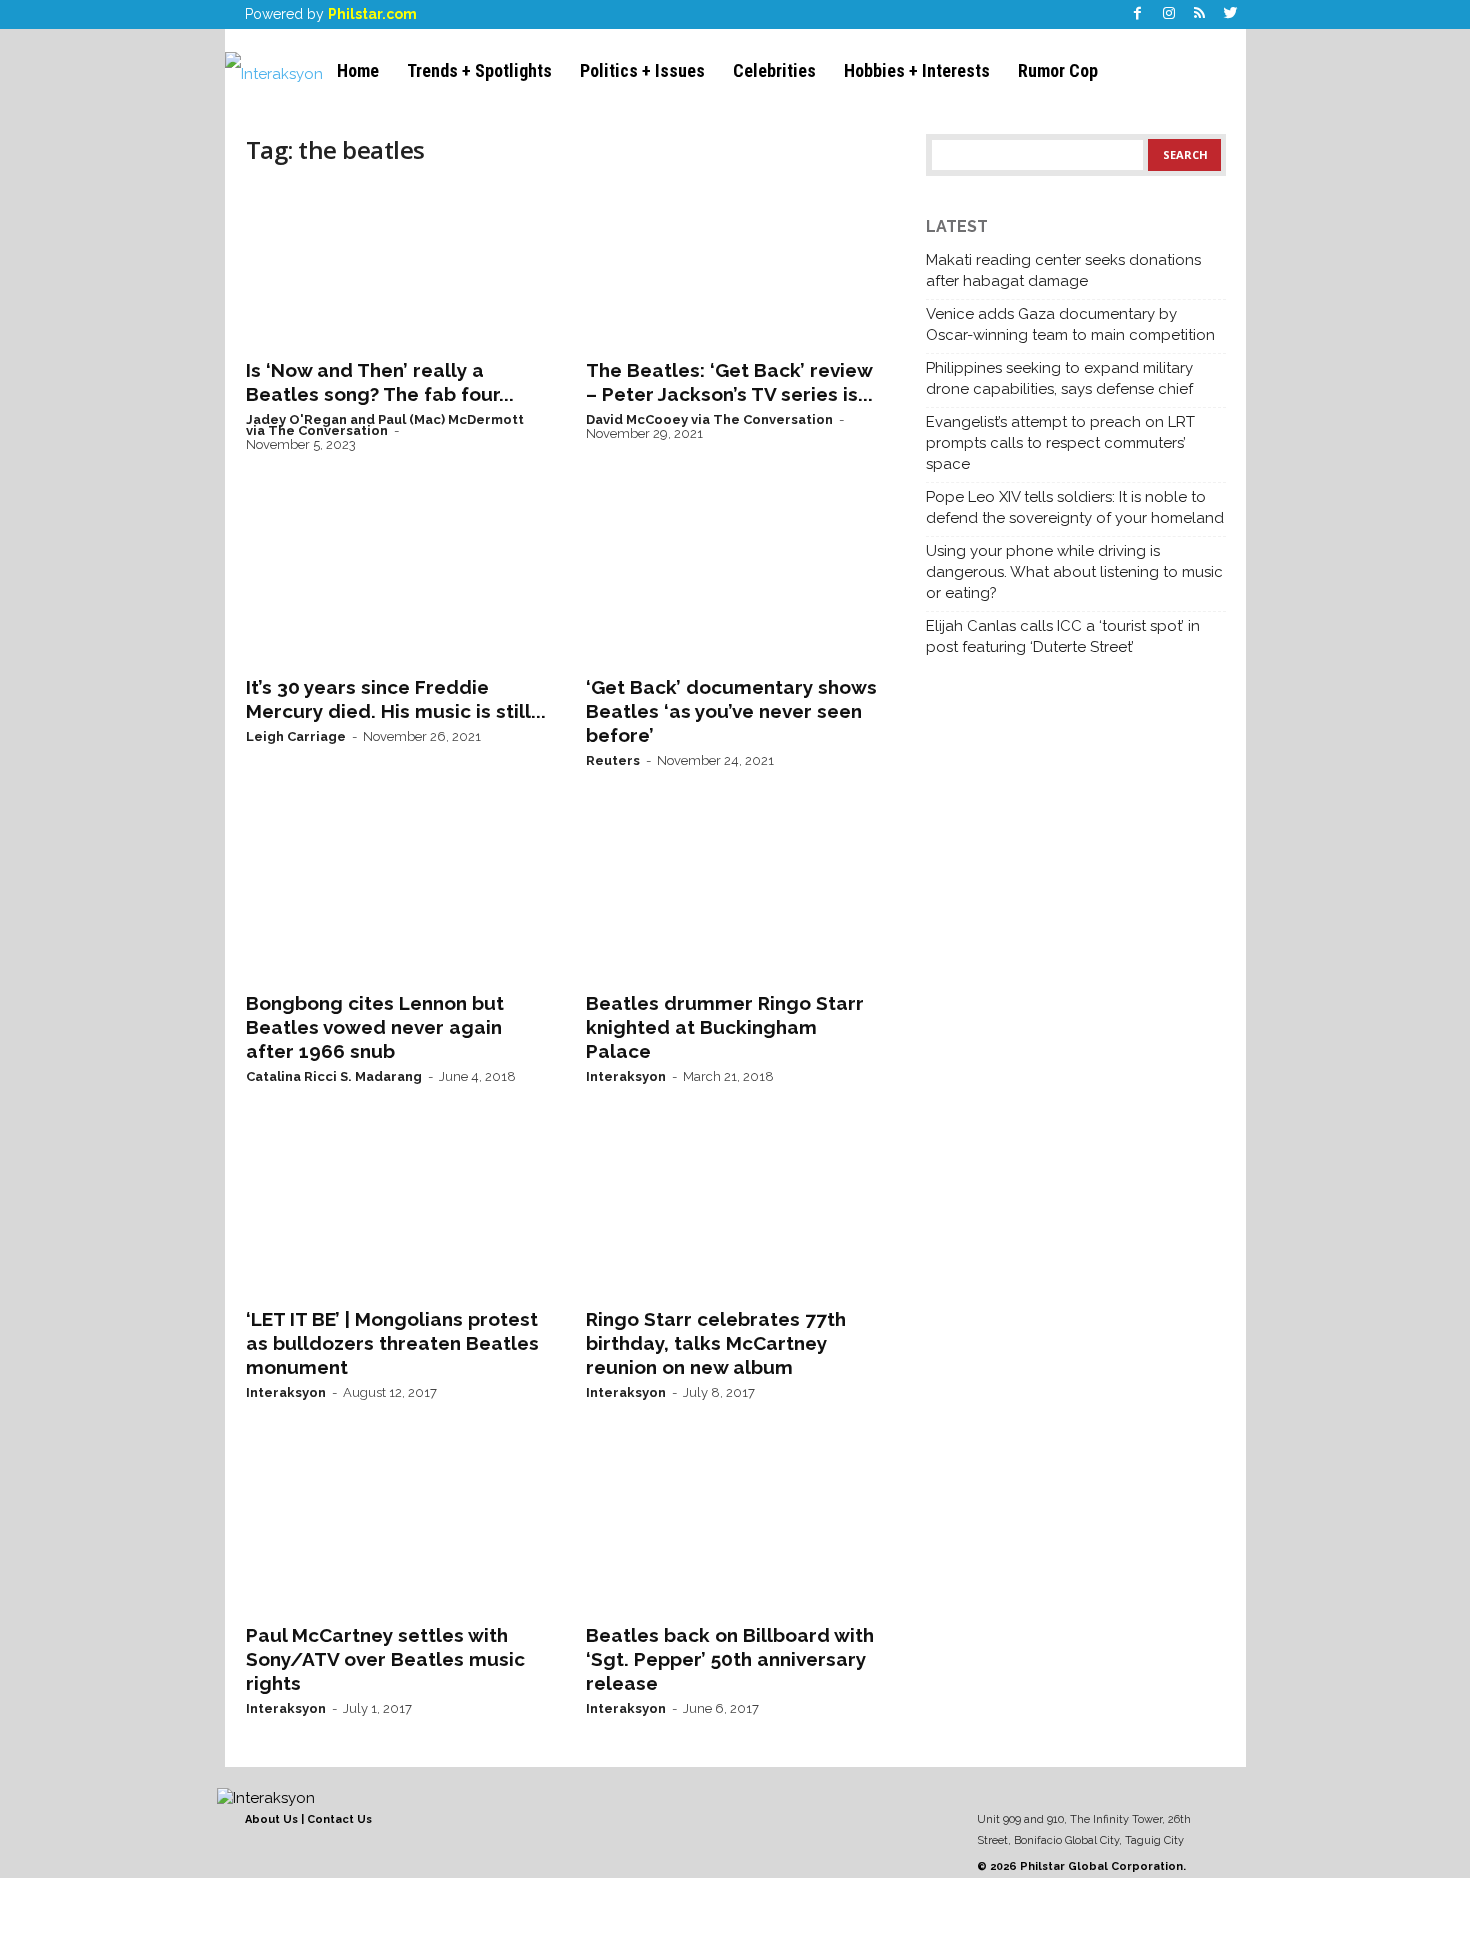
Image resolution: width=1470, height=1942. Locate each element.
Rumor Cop (1058, 70)
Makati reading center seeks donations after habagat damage (1063, 270)
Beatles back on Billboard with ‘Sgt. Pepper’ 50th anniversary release (730, 1659)
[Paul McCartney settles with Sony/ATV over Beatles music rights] (396, 1531)
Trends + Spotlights (479, 70)
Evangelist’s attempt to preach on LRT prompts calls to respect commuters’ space (1060, 443)
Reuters (613, 760)
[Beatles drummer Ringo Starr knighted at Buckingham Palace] (736, 899)
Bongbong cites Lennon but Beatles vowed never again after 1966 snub (375, 1027)
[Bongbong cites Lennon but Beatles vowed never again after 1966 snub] (396, 899)
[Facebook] (1138, 14)
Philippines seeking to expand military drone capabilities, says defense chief (1059, 378)
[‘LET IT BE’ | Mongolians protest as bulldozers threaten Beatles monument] (396, 1215)
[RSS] (1200, 14)
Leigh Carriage (296, 736)
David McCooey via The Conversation (709, 419)
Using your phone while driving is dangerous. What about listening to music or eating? (1074, 572)
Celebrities (774, 70)
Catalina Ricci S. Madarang (334, 1076)
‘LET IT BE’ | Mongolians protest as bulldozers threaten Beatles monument (392, 1343)
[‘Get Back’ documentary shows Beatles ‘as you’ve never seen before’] (736, 583)
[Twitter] (1231, 14)
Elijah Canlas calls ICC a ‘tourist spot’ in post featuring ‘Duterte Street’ (1063, 636)
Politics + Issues (642, 70)
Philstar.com (372, 14)
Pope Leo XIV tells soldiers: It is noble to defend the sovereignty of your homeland (1075, 507)
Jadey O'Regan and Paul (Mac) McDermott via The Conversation (385, 425)
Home (358, 70)
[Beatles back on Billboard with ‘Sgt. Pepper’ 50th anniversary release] (736, 1531)
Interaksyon (626, 1076)
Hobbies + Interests (917, 70)
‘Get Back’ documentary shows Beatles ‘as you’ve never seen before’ (731, 711)
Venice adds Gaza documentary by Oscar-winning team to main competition (1070, 324)
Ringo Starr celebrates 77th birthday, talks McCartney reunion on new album (716, 1343)
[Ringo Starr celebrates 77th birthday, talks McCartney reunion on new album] (736, 1215)
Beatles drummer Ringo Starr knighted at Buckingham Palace (725, 1027)
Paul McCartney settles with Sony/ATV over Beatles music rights (385, 1659)
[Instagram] (1169, 14)
